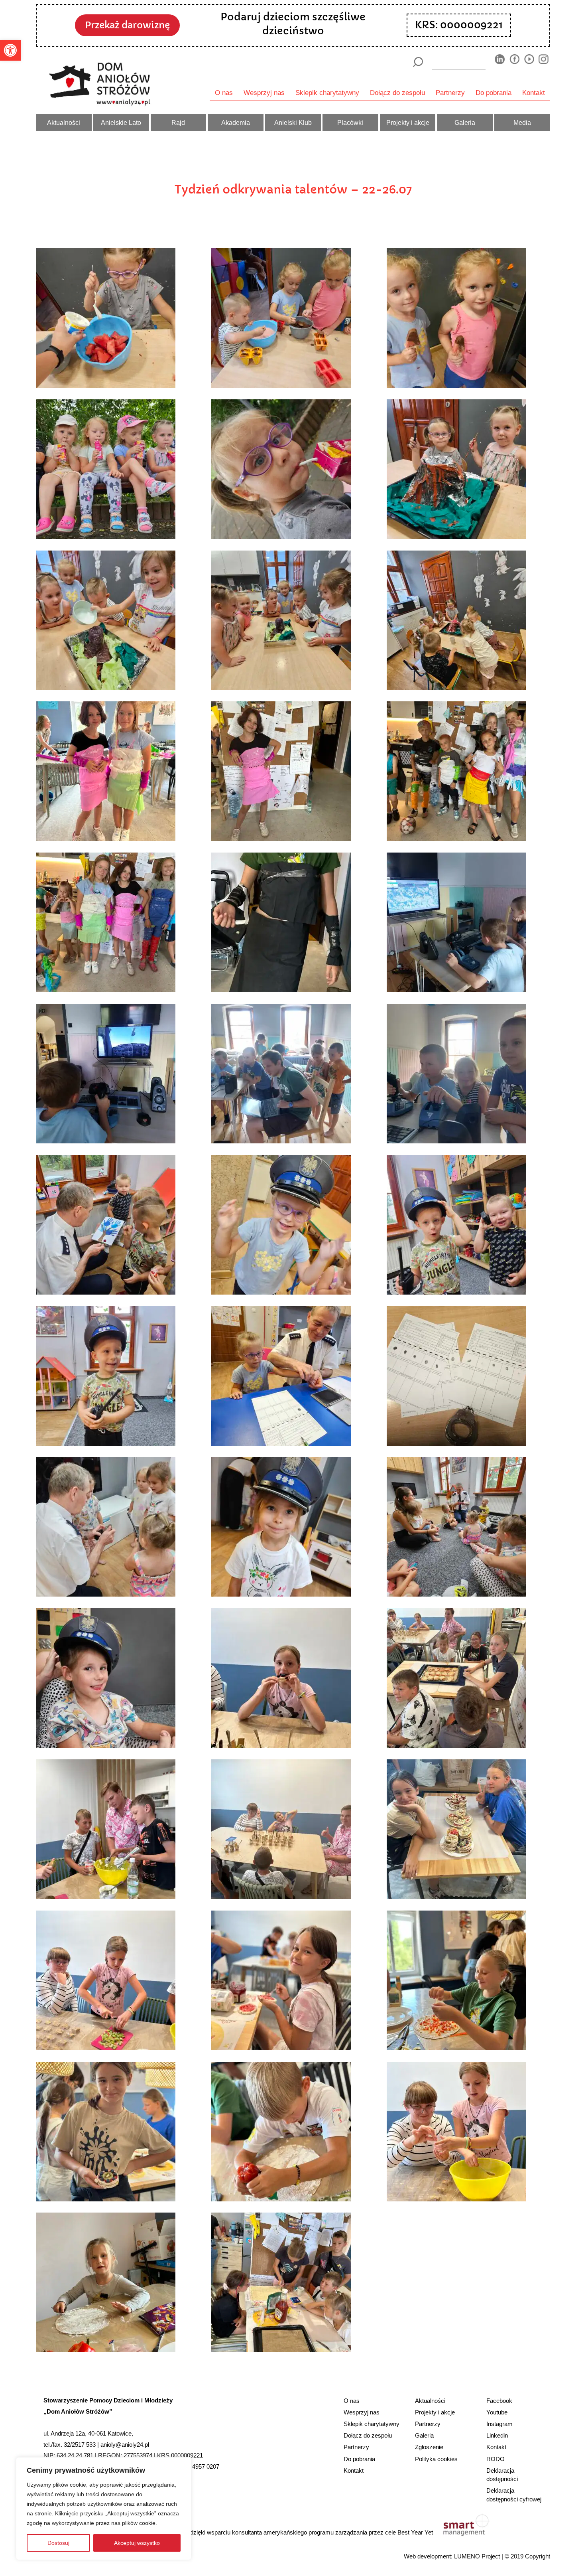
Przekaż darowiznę (127, 25)
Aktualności (64, 122)
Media (522, 122)
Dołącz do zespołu (397, 93)
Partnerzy (450, 93)
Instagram (499, 2424)
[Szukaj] (418, 62)
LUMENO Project (477, 2556)
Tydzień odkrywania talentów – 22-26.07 (293, 189)
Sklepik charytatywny (327, 93)
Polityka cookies (436, 2459)
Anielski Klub (293, 122)
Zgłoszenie (429, 2447)
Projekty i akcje (408, 122)
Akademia (236, 122)
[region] (104, 2509)
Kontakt (534, 93)
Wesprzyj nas (264, 93)
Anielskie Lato (121, 122)
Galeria (465, 122)
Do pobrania (494, 93)
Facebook (499, 2401)
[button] (10, 50)
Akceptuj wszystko (137, 2543)
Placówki (350, 122)
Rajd (178, 122)
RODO (496, 2459)
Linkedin (497, 2435)
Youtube (497, 2412)
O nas (224, 93)
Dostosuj (58, 2543)
